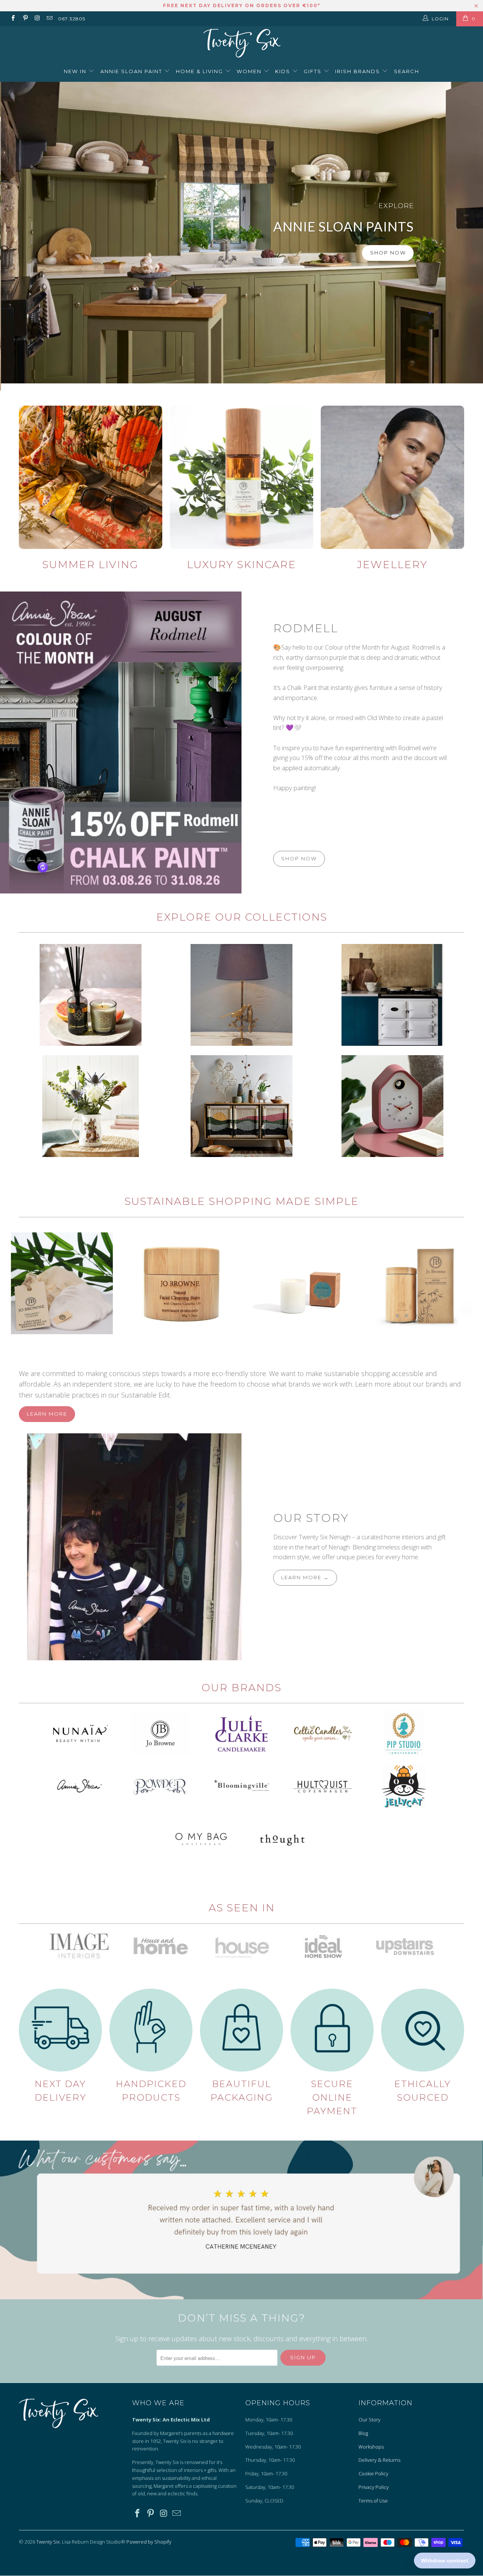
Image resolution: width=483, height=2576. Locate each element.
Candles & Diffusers (91, 995)
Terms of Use (373, 2501)
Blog (363, 2433)
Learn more (47, 1414)
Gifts (314, 71)
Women (250, 71)
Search (407, 71)
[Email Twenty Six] (49, 19)
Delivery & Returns (379, 2460)
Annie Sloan (392, 995)
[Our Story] (121, 1547)
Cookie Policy (373, 2473)
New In (76, 71)
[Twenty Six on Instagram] (37, 19)
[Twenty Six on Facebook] (13, 19)
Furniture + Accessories (241, 1106)
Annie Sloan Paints (241, 233)
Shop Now (387, 253)
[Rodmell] (121, 742)
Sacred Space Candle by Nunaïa (301, 1283)
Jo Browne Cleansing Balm (182, 1283)
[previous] (15, 1283)
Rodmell (306, 628)
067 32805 (72, 19)
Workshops (371, 2447)
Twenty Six (48, 2542)
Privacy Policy (374, 2487)
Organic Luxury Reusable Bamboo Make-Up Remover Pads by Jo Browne (62, 1283)
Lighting (241, 995)
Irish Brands (358, 71)
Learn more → (305, 1577)
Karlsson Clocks (392, 1106)
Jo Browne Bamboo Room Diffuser (421, 1283)
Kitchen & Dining (91, 1106)
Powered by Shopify (149, 2542)
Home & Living (200, 71)
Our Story (311, 1518)
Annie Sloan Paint (132, 71)
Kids (284, 71)
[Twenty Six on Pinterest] (25, 19)
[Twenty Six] (241, 44)
